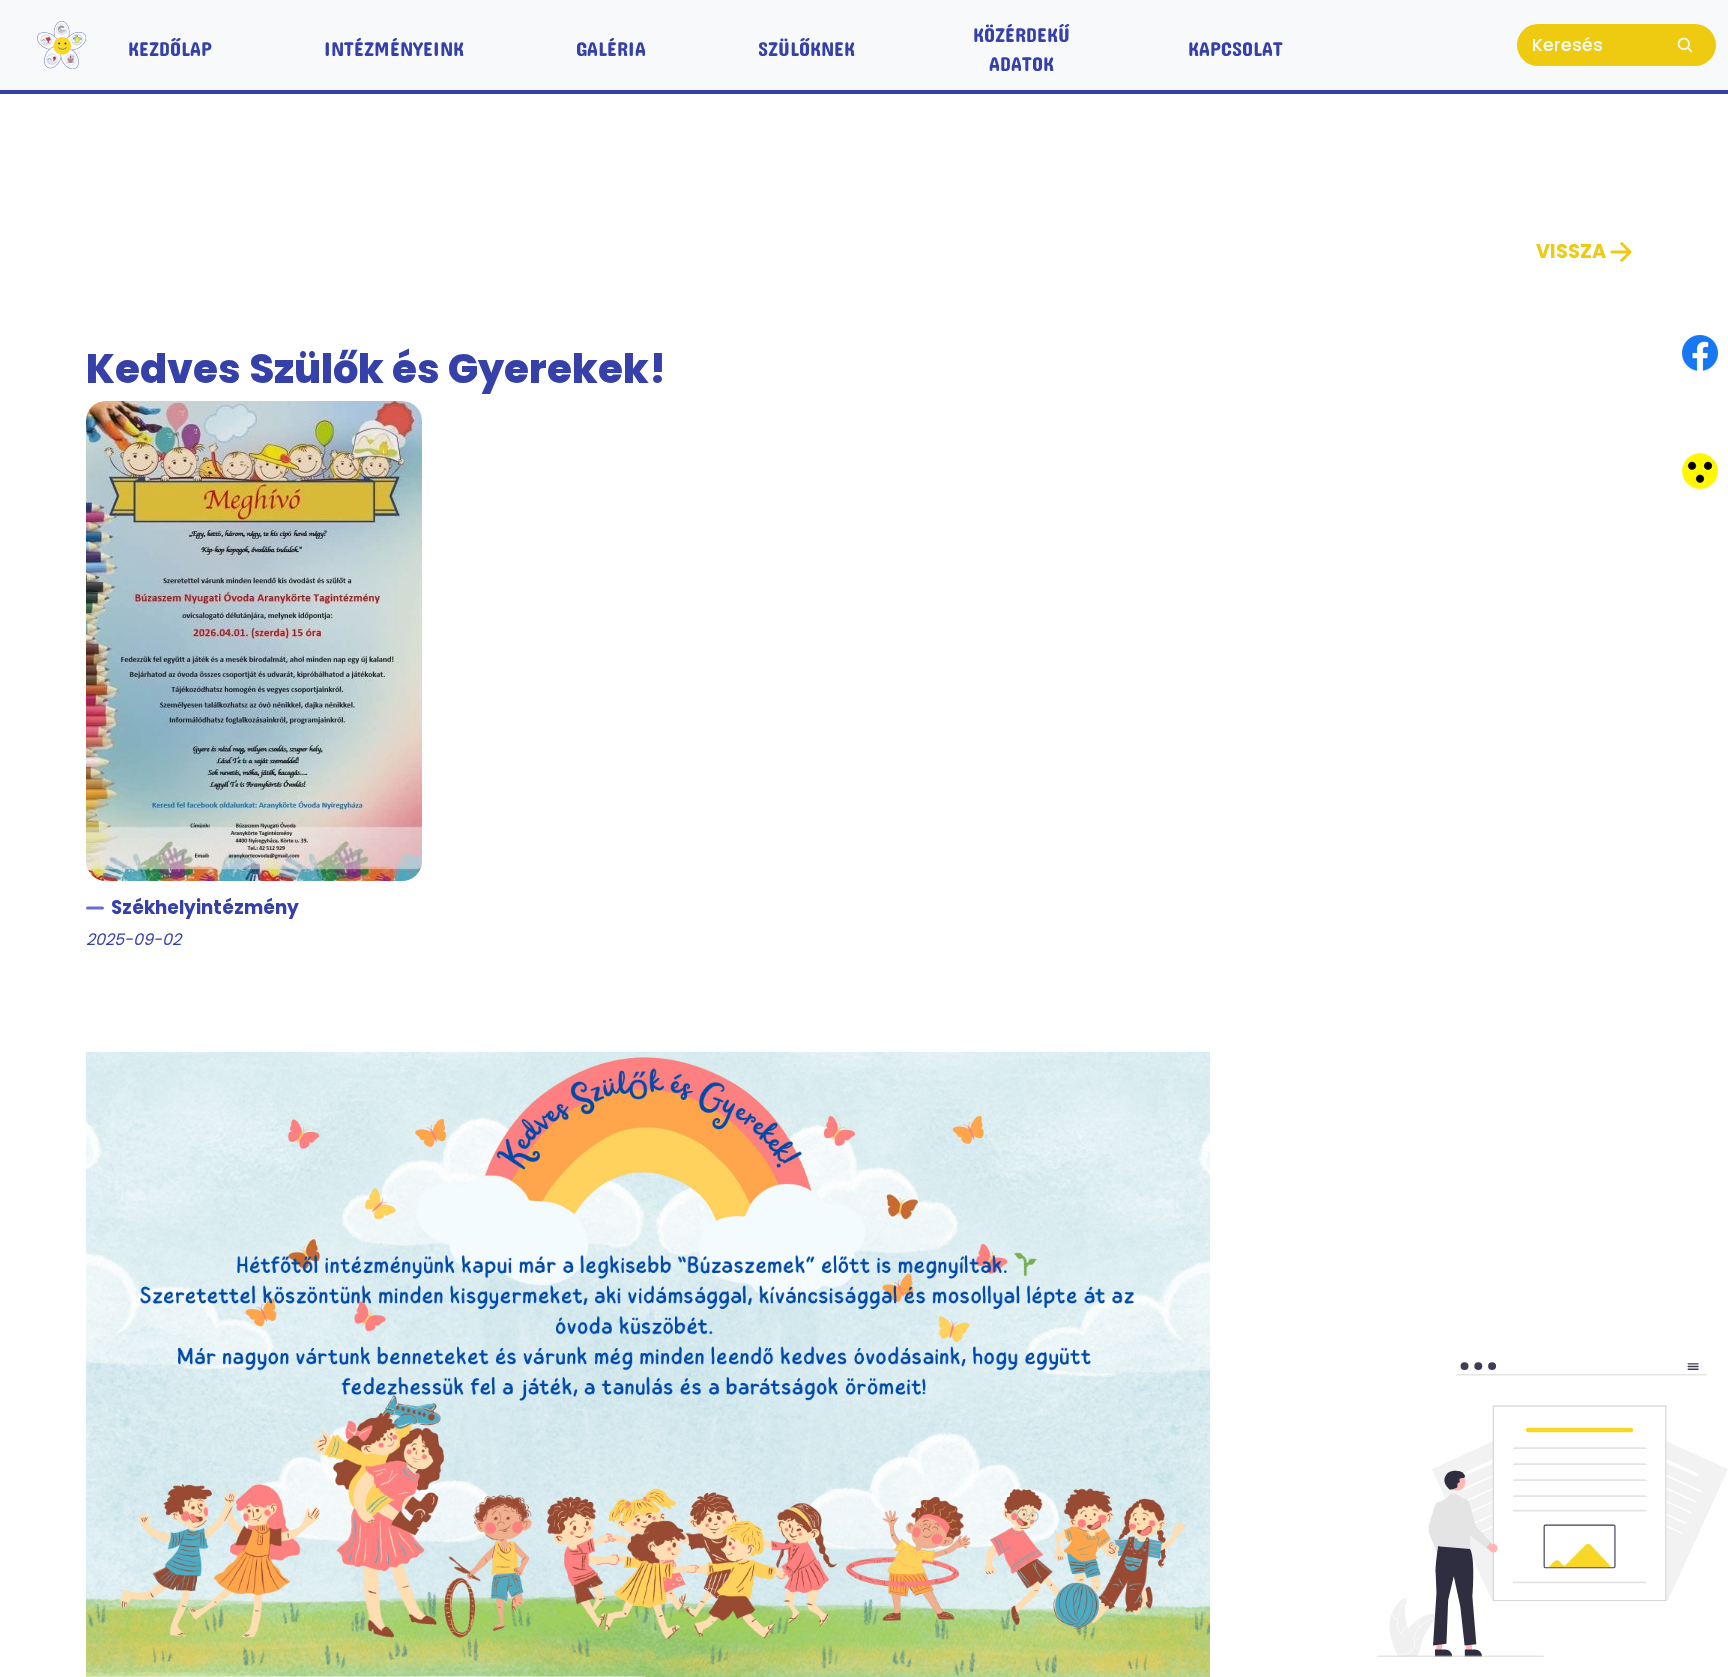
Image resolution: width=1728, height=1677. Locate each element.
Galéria (611, 44)
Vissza (1571, 251)
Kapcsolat (1235, 44)
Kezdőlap (170, 44)
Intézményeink (394, 44)
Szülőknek (806, 44)
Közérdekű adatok (1021, 44)
